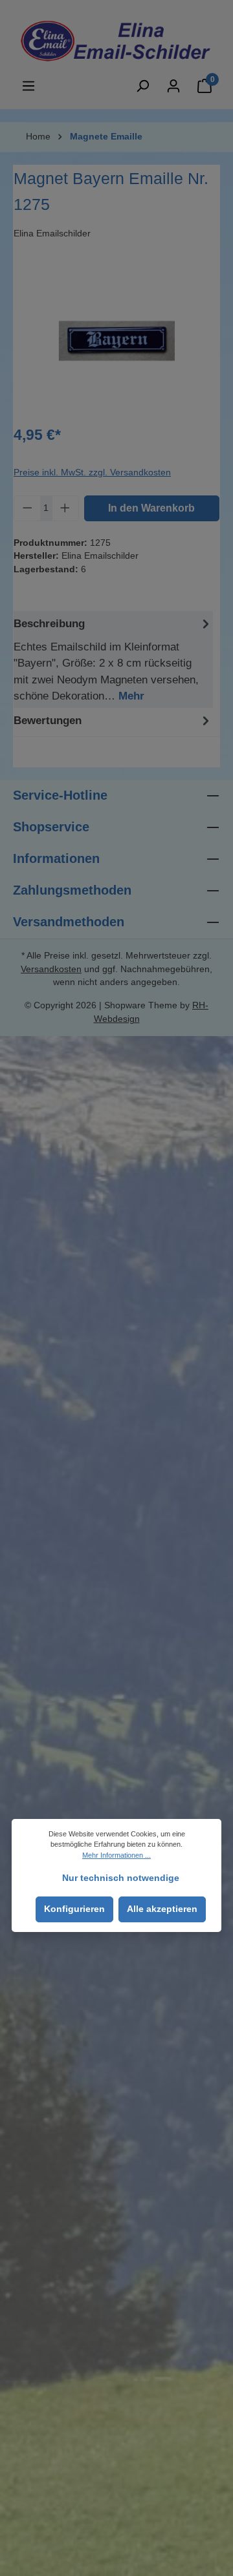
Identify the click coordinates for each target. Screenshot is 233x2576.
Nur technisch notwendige (121, 1878)
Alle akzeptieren (162, 1909)
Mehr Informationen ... (116, 1855)
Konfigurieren (74, 1909)
